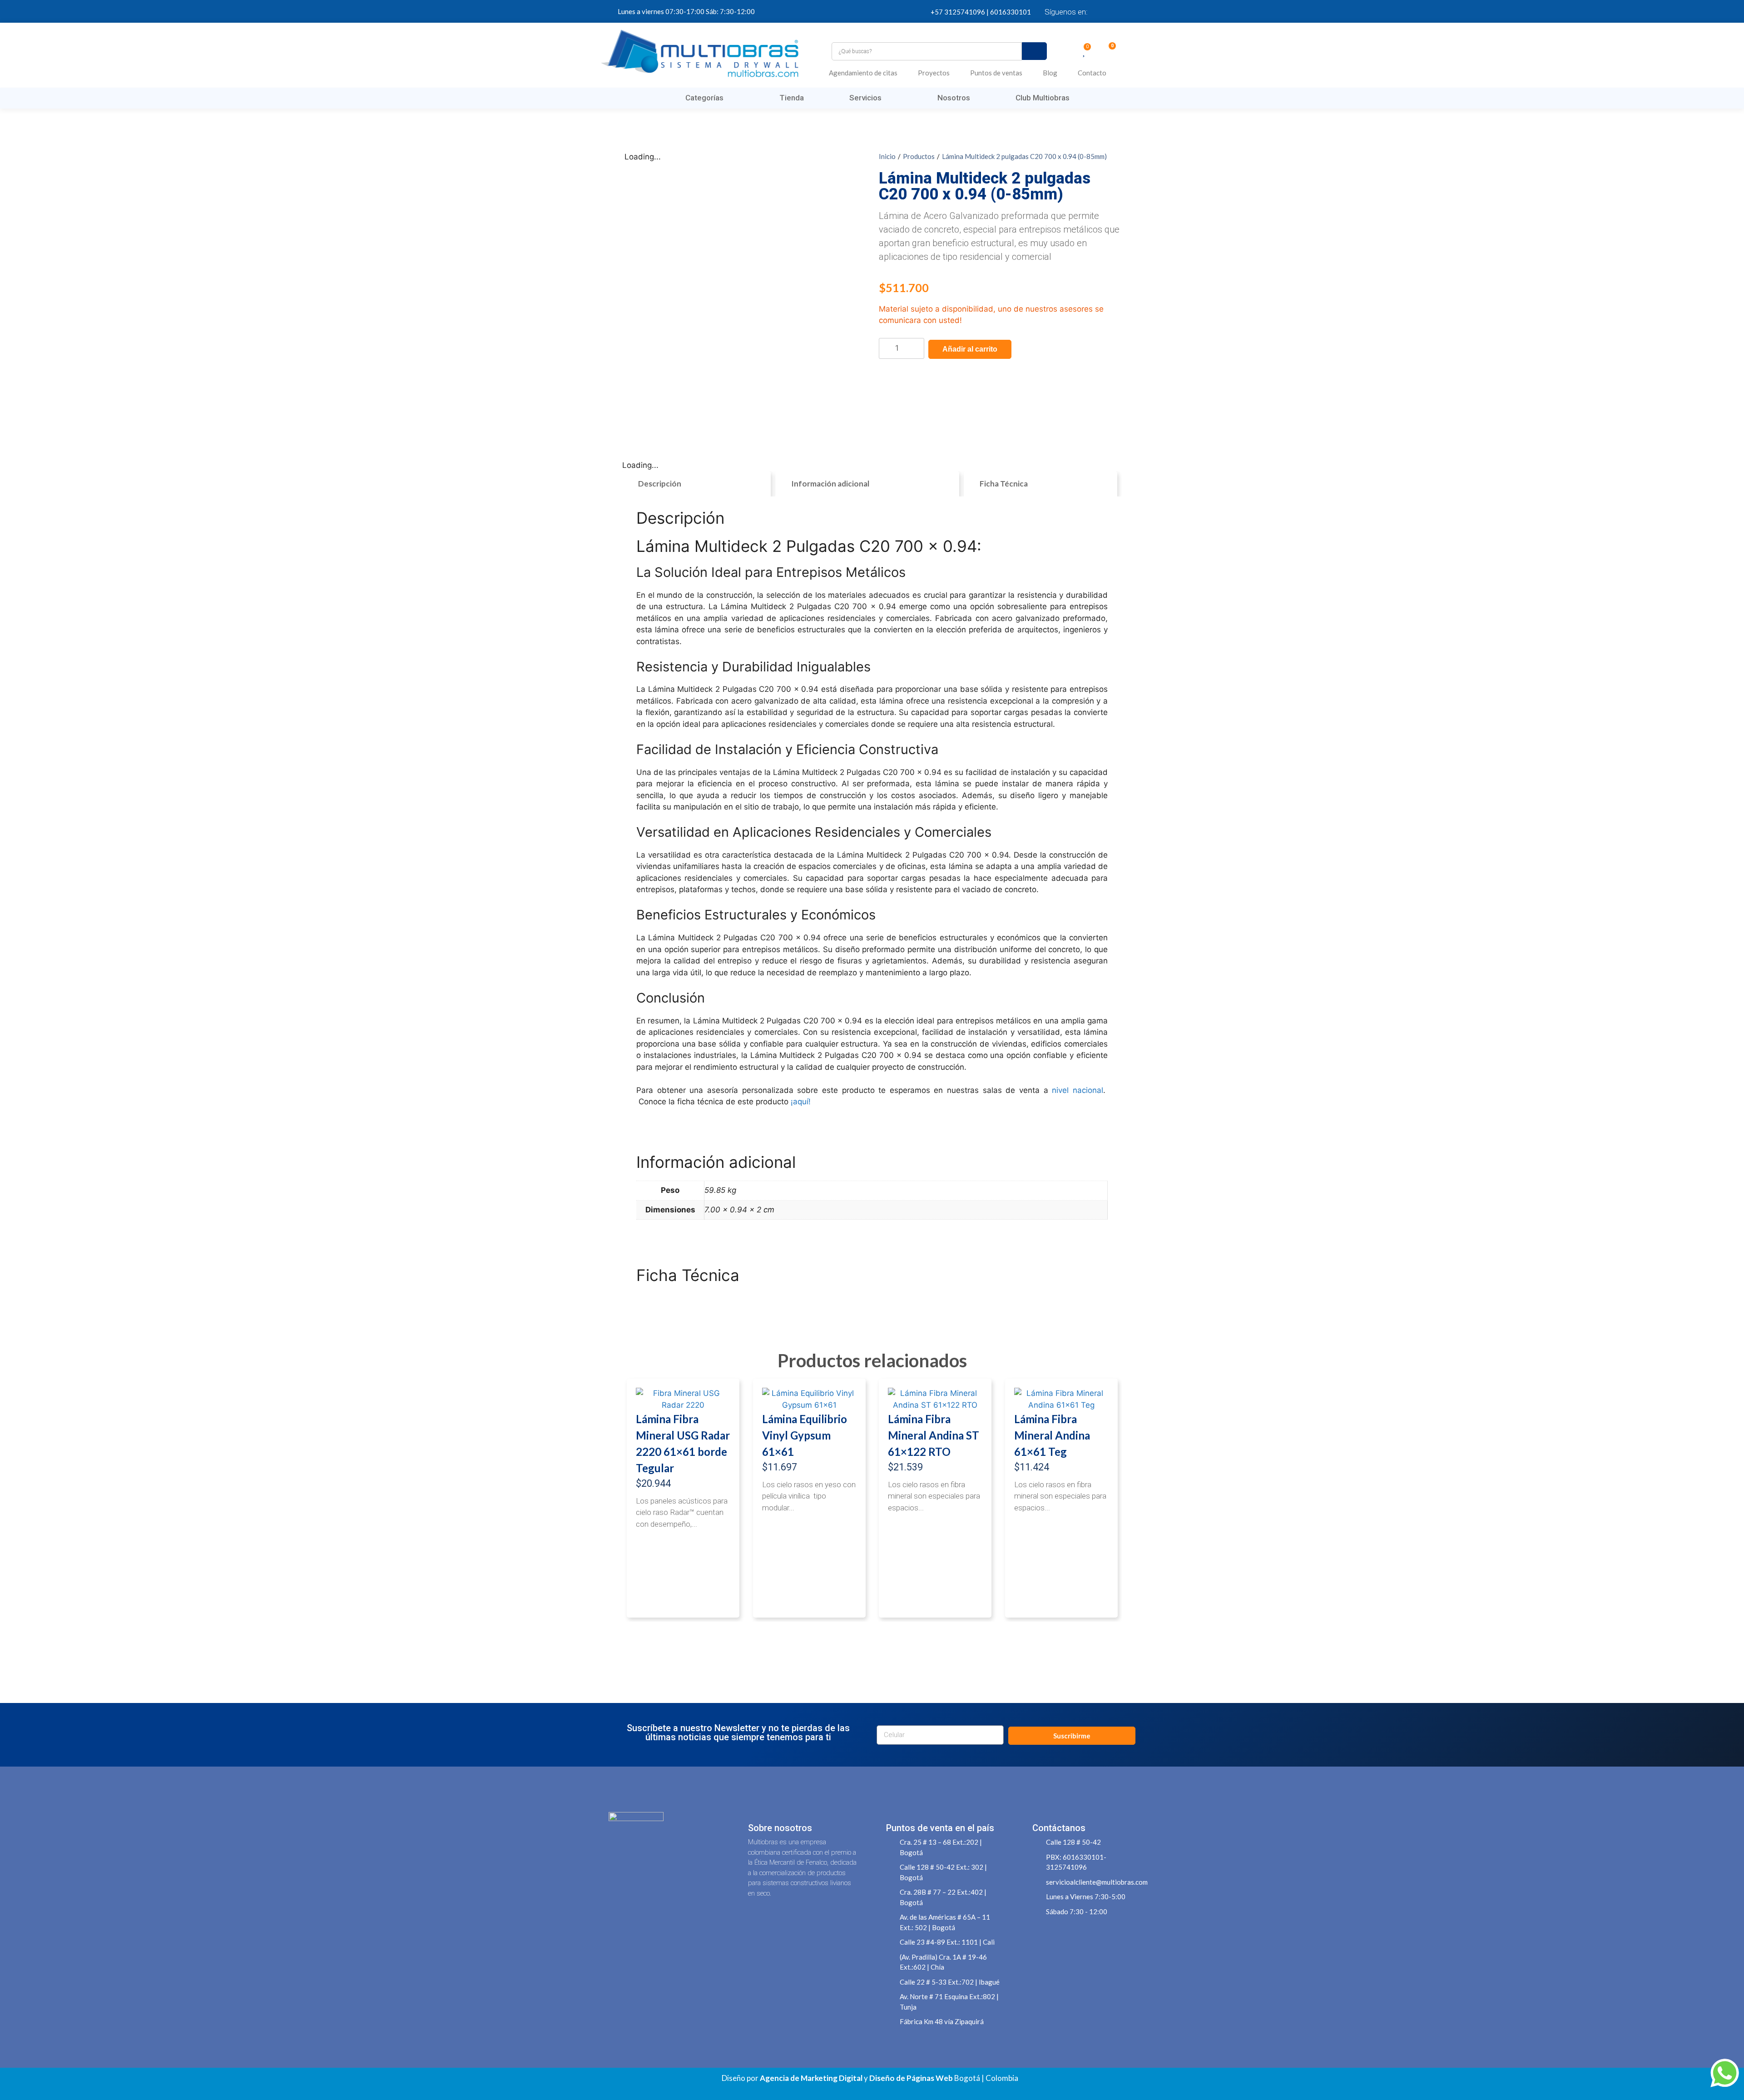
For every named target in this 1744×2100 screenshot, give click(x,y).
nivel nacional (1078, 1090)
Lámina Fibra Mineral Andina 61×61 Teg (1052, 1435)
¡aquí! (801, 1102)
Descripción (660, 484)
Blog (1050, 73)
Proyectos (934, 73)
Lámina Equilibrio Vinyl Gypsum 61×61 (805, 1435)
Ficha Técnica (1004, 484)
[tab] (696, 484)
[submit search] (1034, 51)
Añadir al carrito (970, 349)
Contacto (1092, 73)
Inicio (887, 156)
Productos (919, 156)
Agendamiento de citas (863, 73)
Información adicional (830, 484)
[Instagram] (1133, 11)
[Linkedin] (1117, 11)
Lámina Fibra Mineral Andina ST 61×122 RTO (934, 1435)
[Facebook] (1101, 11)
